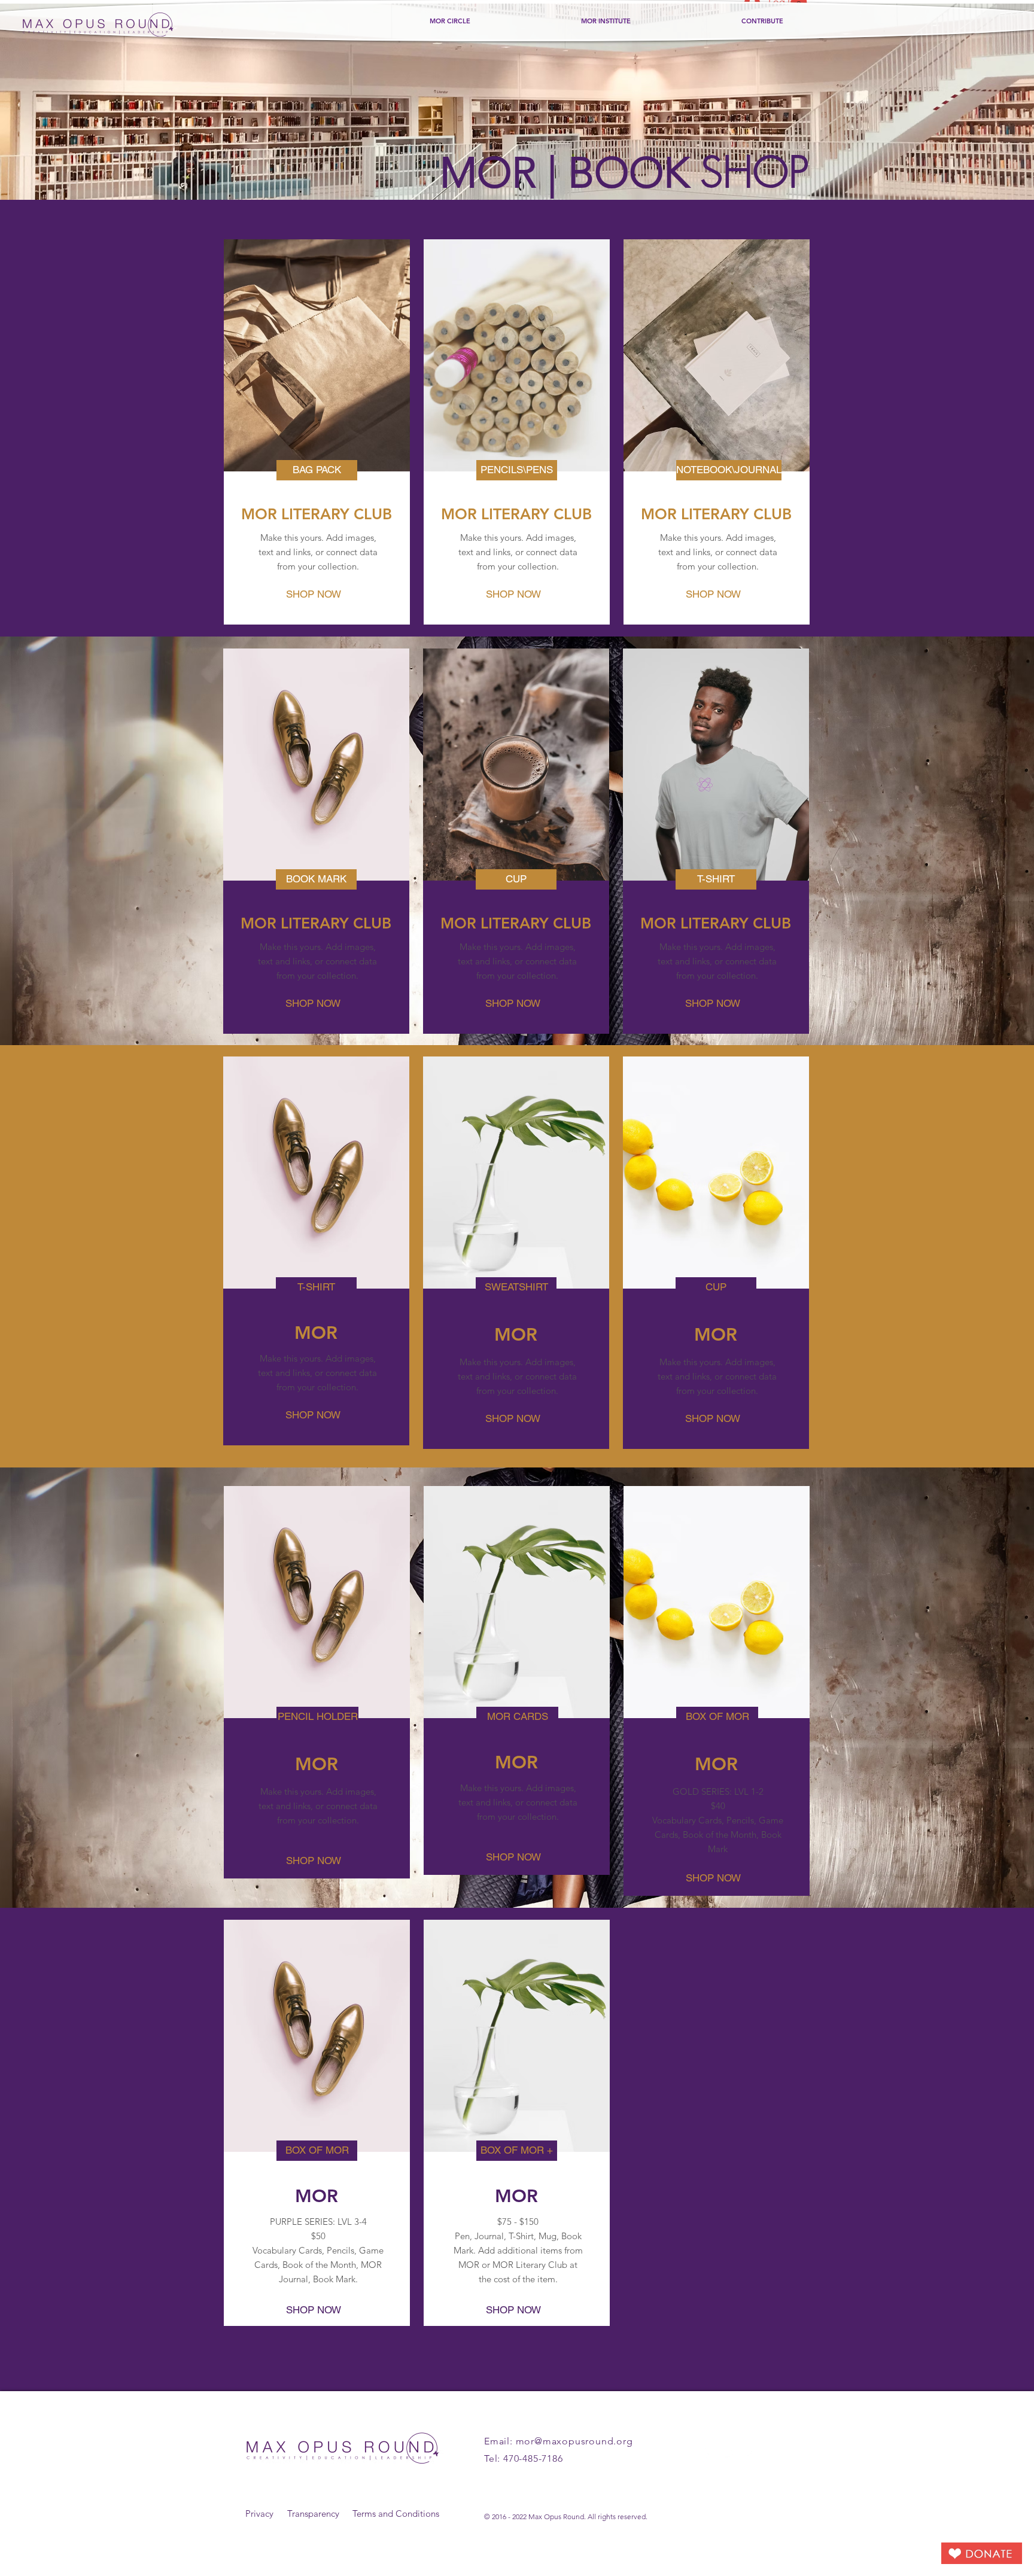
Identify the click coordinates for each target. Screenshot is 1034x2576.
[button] (317, 470)
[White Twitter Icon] (729, 2452)
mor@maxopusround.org (574, 2441)
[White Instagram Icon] (752, 2452)
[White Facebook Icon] (706, 2452)
